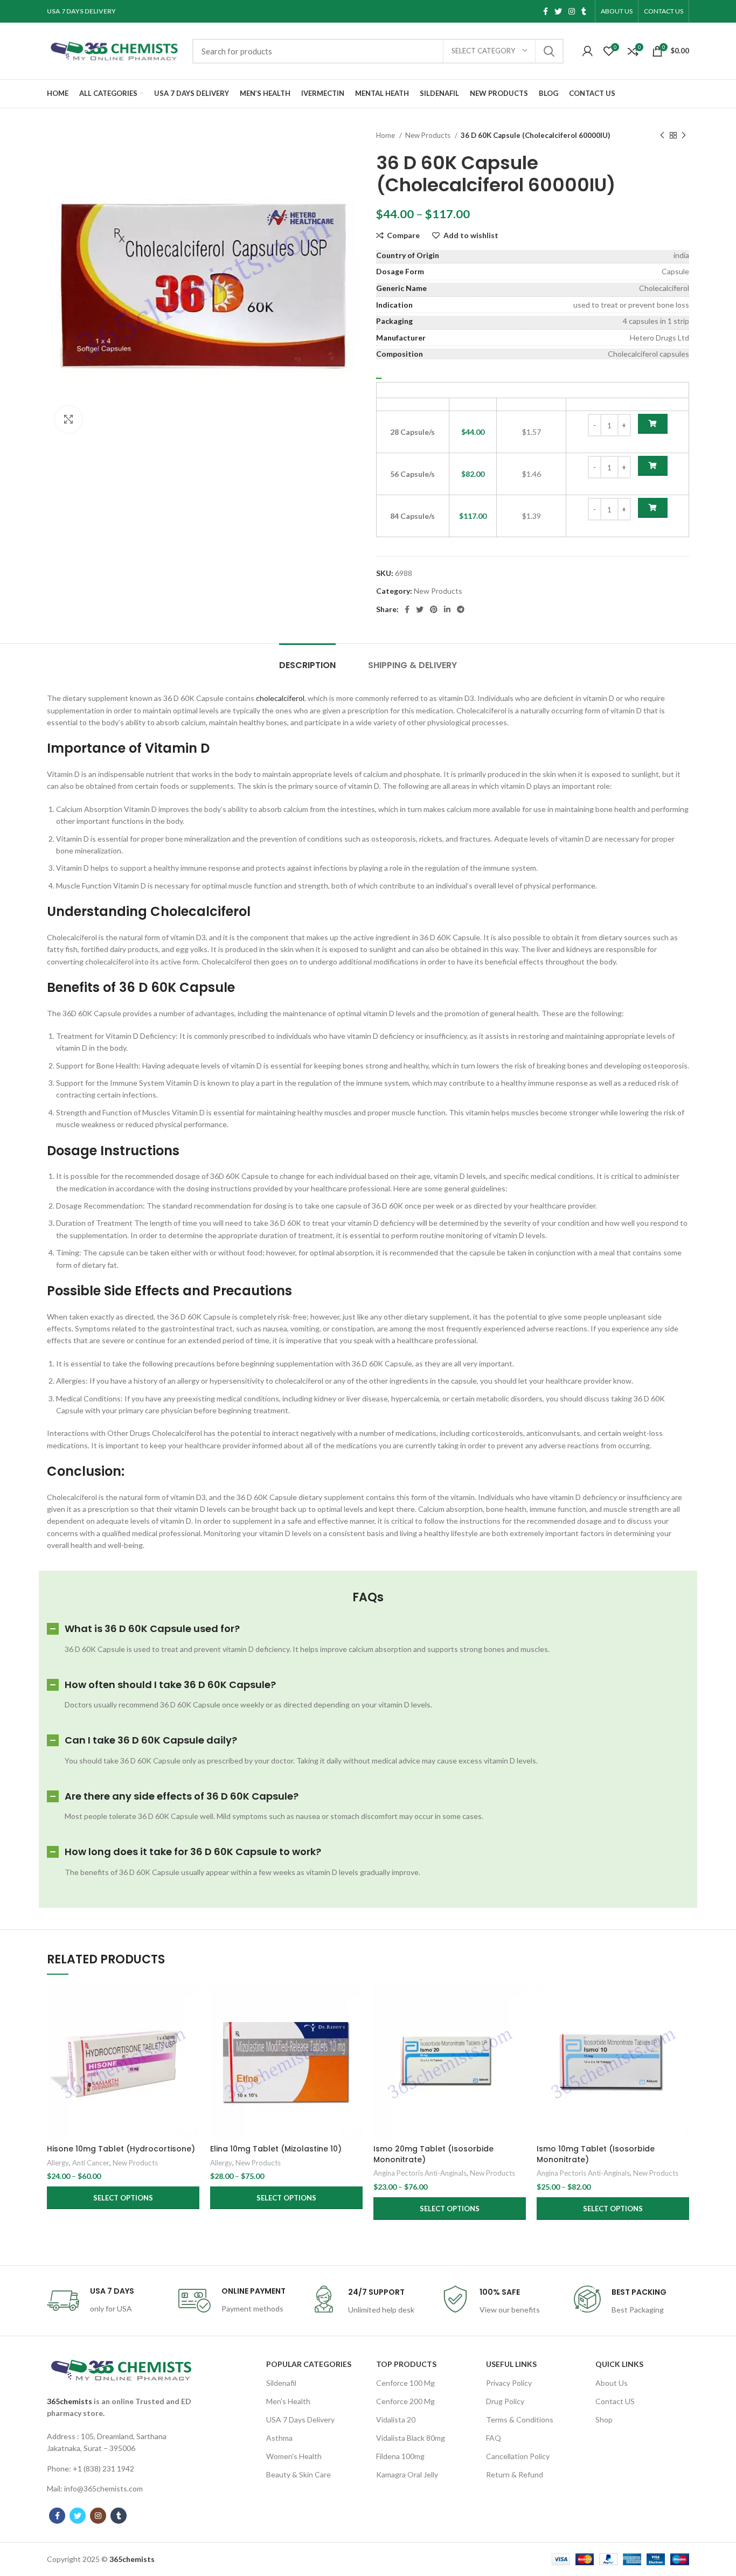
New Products (429, 135)
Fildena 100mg (400, 2456)
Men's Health (288, 2401)
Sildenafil (281, 2383)
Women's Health (294, 2456)
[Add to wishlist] (191, 2052)
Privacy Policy (509, 2383)
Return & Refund (515, 2474)
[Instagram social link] (572, 11)
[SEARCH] (549, 51)
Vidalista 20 (396, 2419)
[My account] (588, 51)
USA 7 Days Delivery (300, 2419)
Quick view (191, 2028)
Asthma (279, 2438)
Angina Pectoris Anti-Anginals (420, 2173)
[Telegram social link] (461, 609)
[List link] (121, 2443)
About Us (612, 2383)
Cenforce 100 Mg (405, 2383)
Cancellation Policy (518, 2456)
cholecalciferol (280, 698)
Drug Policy (505, 2401)
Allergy (58, 2163)
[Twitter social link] (558, 11)
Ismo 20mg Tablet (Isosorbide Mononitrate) (433, 2154)
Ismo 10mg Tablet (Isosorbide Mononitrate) (596, 2154)
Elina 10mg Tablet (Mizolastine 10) (276, 2149)
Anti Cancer (91, 2163)
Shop (604, 2419)
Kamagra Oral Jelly (407, 2474)
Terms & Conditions (520, 2419)
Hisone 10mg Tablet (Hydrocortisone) (121, 2149)
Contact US (615, 2401)
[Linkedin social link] (447, 609)
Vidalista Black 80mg (411, 2438)
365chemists (70, 2401)
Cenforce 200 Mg (405, 2401)
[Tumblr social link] (584, 11)
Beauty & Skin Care (298, 2474)
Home (386, 135)
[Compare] (191, 2004)
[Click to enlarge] (68, 419)
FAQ (494, 2438)
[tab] (307, 660)
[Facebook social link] (546, 11)
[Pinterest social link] (434, 609)
